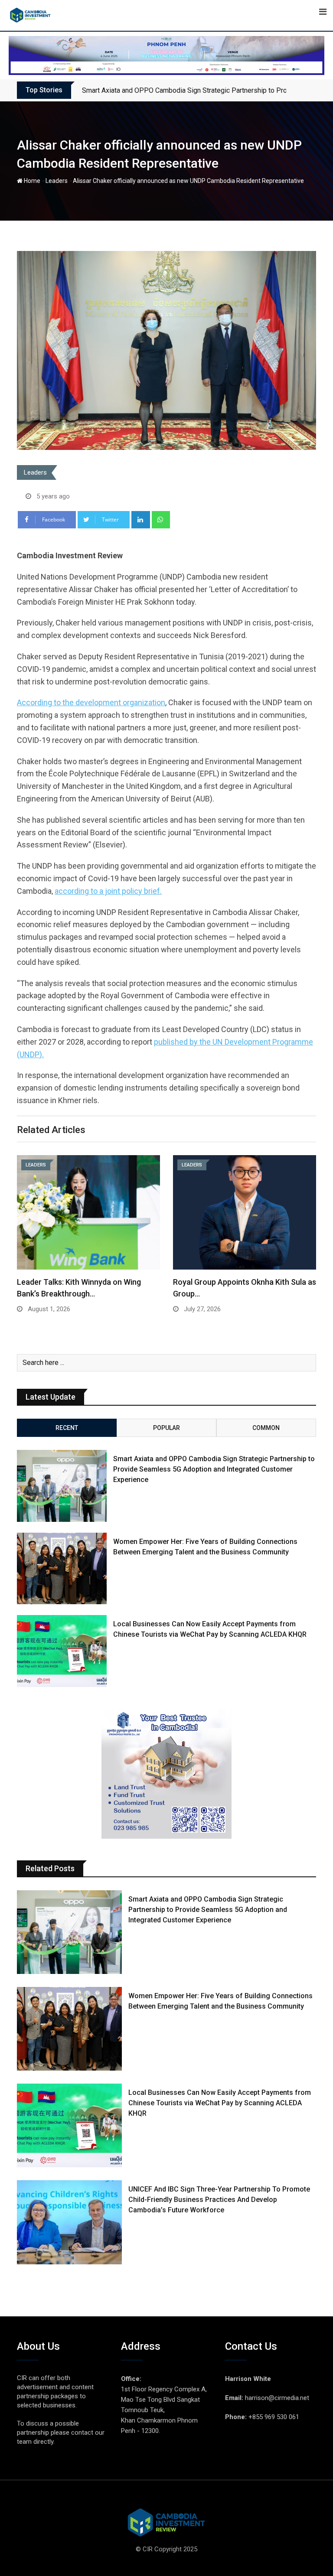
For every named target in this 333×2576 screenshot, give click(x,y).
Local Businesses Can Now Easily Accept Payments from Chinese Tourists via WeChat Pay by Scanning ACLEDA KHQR (220, 2103)
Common (266, 1428)
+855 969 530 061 (274, 2417)
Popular (166, 1428)
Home (31, 181)
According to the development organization (91, 702)
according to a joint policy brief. (108, 891)
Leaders (57, 181)
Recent (67, 1428)
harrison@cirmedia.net (277, 2398)
